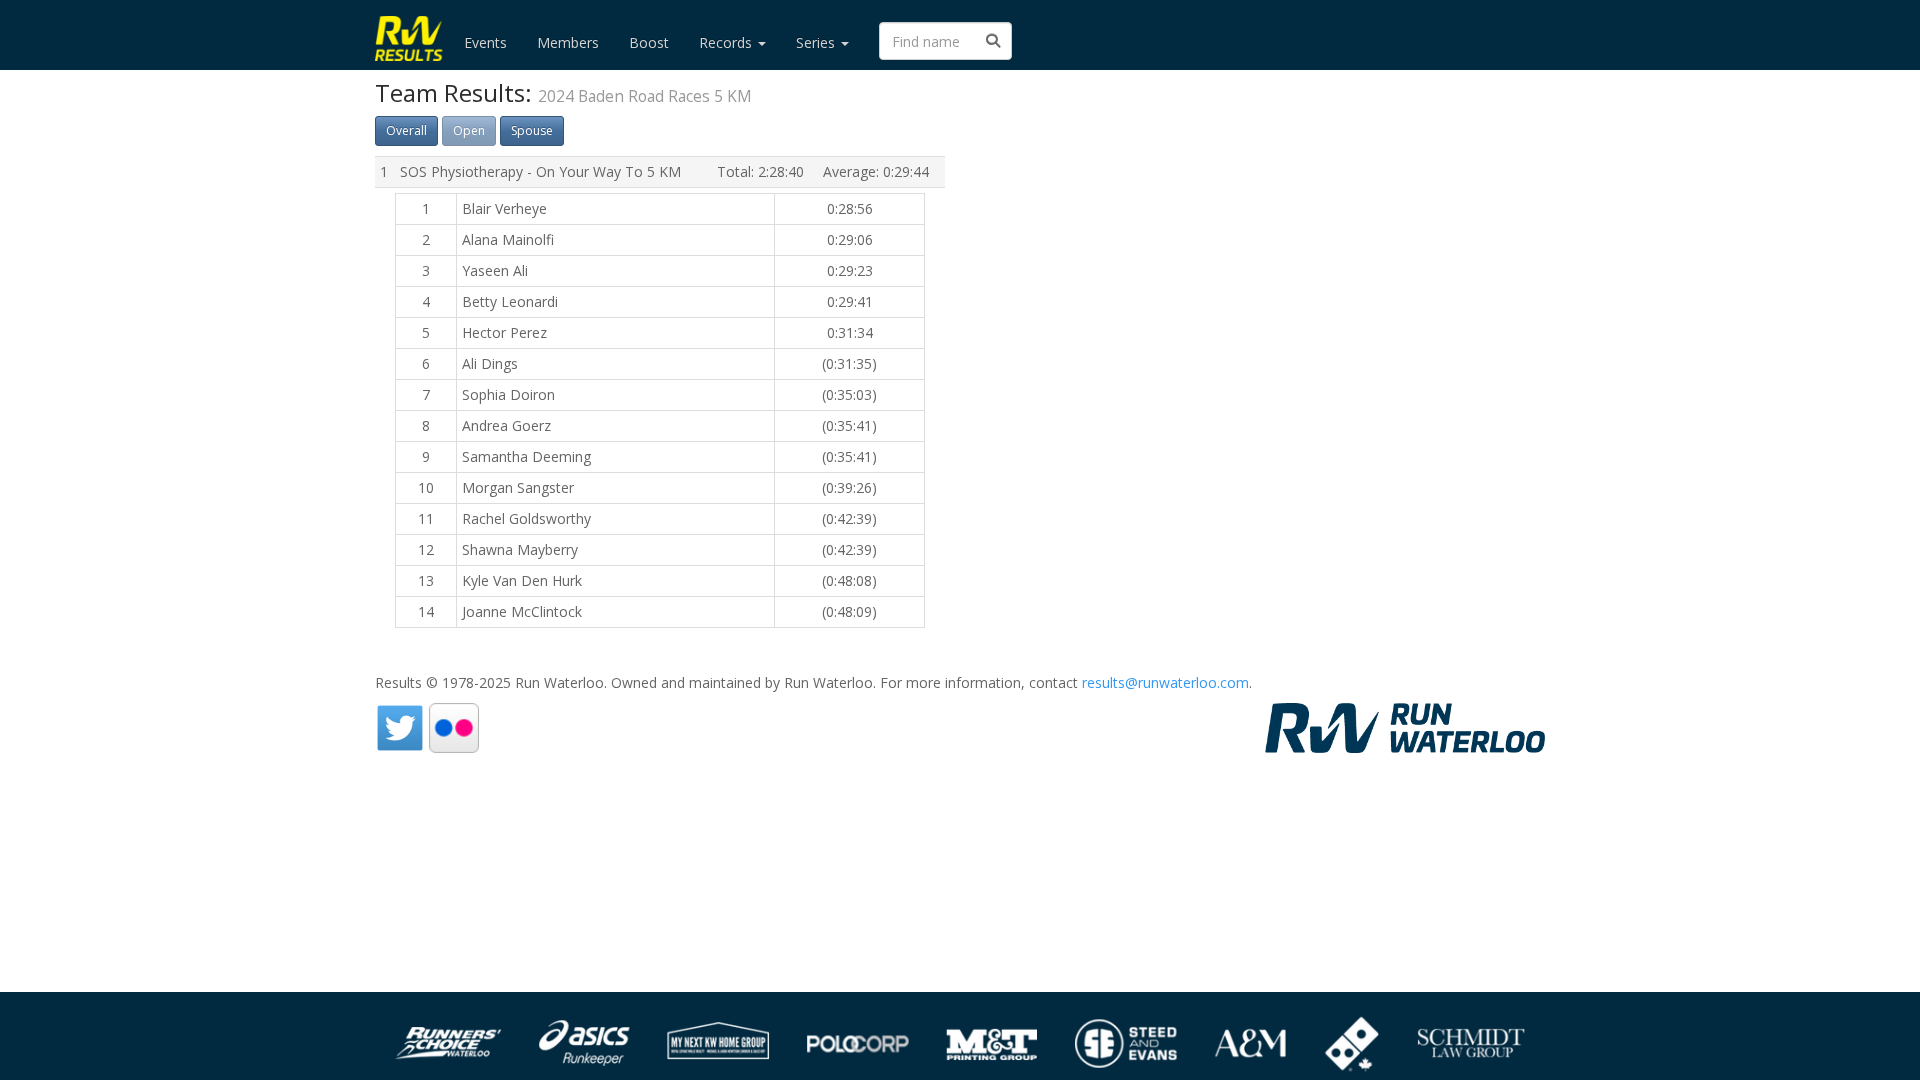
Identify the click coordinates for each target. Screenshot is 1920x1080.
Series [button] (817, 42)
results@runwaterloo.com (1165, 682)
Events (485, 42)
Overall (406, 130)
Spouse (532, 130)
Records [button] (727, 42)
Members (568, 42)
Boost (649, 42)
